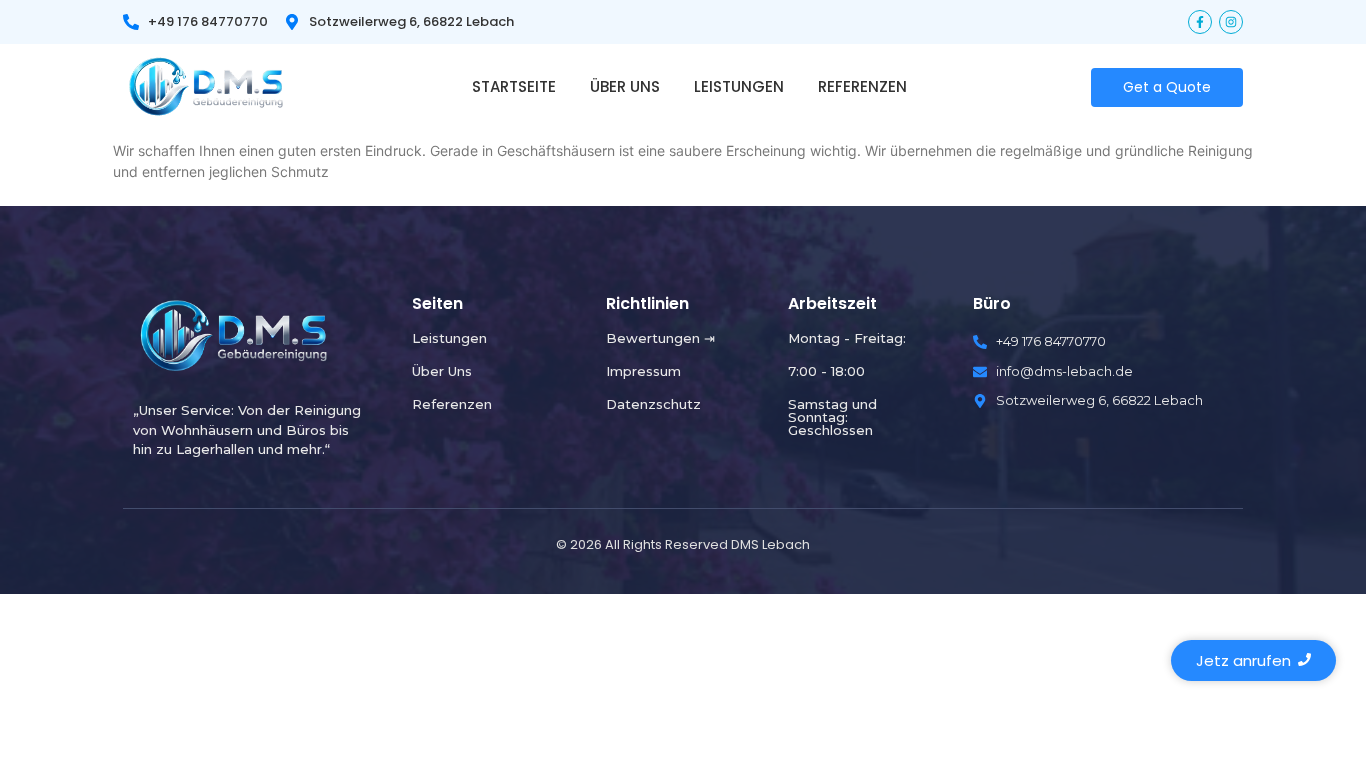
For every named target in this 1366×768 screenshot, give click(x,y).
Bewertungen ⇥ (660, 338)
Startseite (514, 86)
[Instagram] (1231, 22)
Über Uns (625, 86)
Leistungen (739, 86)
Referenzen (862, 86)
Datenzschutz (653, 404)
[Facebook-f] (1200, 22)
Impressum (643, 371)
